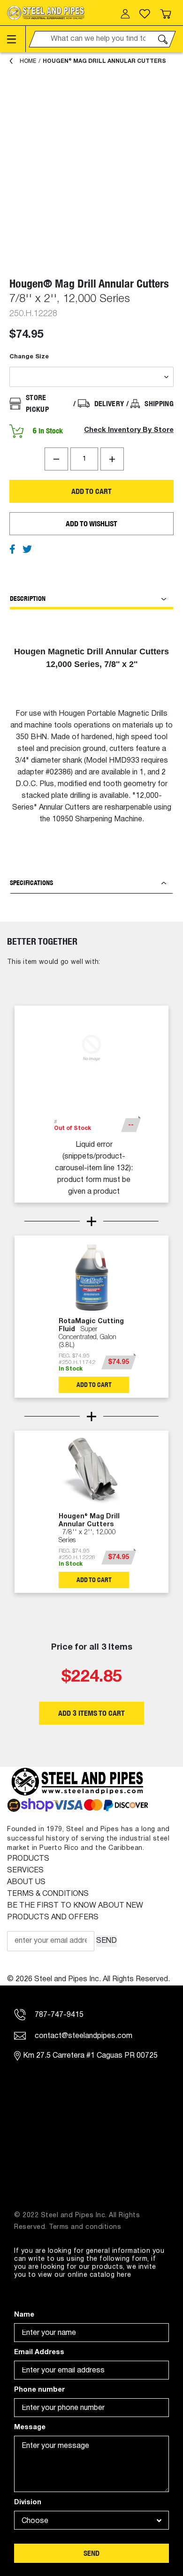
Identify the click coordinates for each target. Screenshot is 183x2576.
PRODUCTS (28, 1859)
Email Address (39, 2352)
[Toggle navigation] (16, 39)
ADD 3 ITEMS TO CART (91, 1713)
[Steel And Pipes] (46, 13)
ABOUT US (26, 1882)
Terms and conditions (85, 2227)
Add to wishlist (91, 524)
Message (30, 2428)
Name (24, 2315)
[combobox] (91, 2520)
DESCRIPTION (28, 599)
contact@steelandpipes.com (83, 2036)
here (124, 2275)
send (91, 2553)
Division (28, 2503)
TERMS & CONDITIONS (48, 1894)
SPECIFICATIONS (31, 883)
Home (28, 61)
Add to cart (91, 491)
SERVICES (25, 1871)
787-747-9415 (58, 2015)
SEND (107, 1941)
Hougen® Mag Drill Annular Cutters (104, 61)
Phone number (39, 2390)
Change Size (29, 357)
